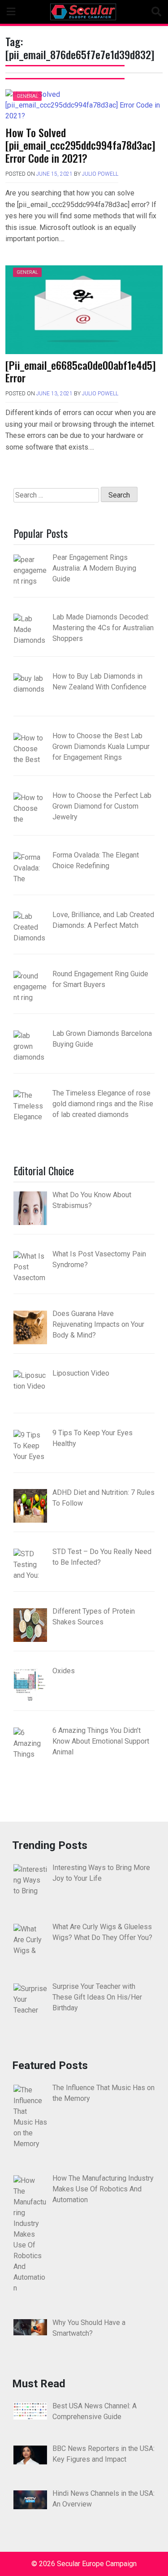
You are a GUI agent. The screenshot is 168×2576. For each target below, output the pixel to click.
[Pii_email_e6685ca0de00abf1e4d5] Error (81, 371)
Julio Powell (100, 174)
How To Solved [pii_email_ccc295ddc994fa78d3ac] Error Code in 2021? (80, 145)
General (27, 96)
